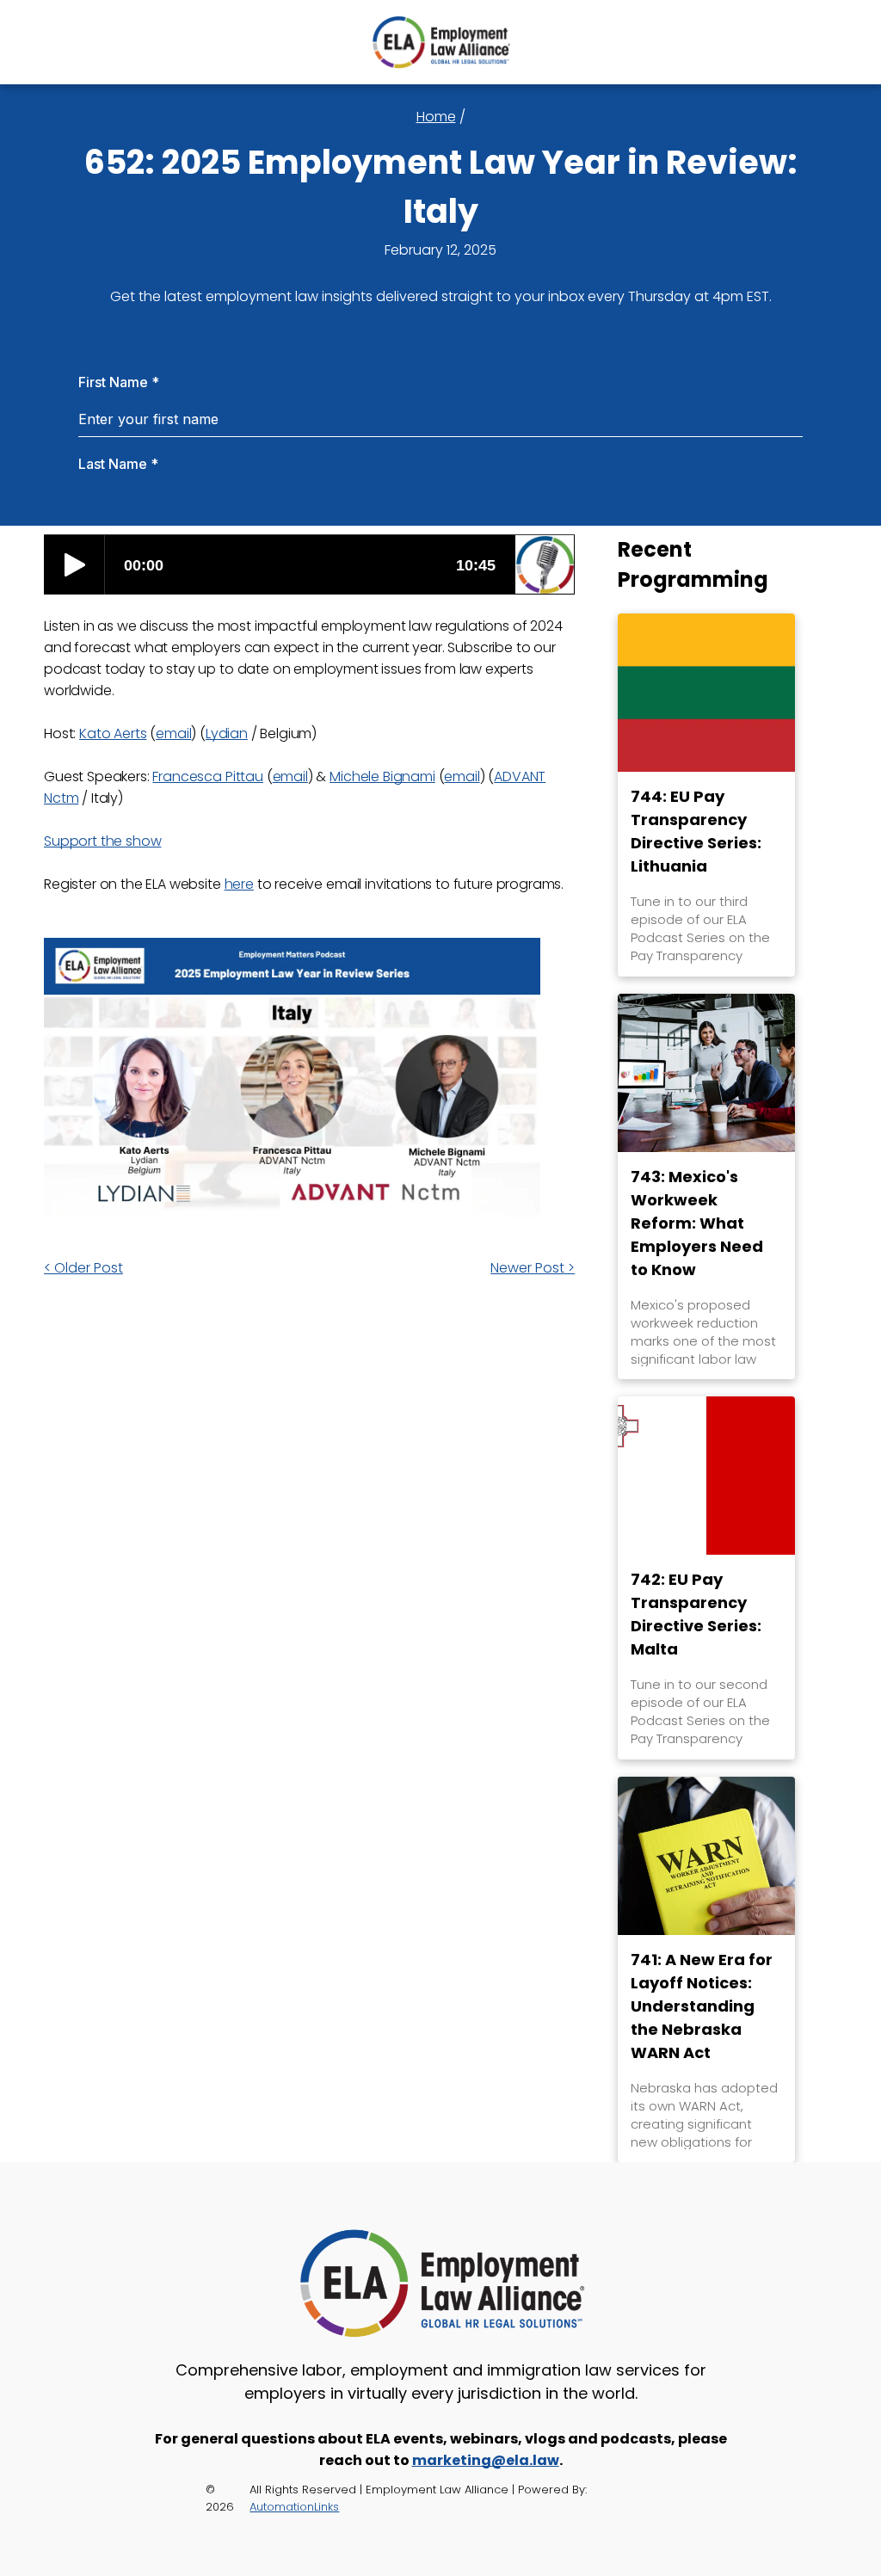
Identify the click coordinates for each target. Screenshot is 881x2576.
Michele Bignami (382, 776)
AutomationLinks (294, 2507)
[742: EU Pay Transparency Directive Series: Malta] (706, 1476)
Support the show (102, 841)
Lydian (227, 733)
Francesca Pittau (207, 776)
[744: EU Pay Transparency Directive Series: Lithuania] (706, 693)
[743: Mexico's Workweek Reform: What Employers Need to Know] (706, 1073)
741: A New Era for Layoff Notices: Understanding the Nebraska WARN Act (702, 2006)
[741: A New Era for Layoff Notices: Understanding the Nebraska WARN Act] (706, 1856)
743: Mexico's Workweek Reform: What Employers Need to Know (697, 1223)
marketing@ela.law (486, 2460)
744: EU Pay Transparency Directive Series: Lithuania (696, 831)
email (173, 733)
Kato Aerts (113, 733)
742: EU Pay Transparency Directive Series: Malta (696, 1614)
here (239, 884)
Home (436, 117)
